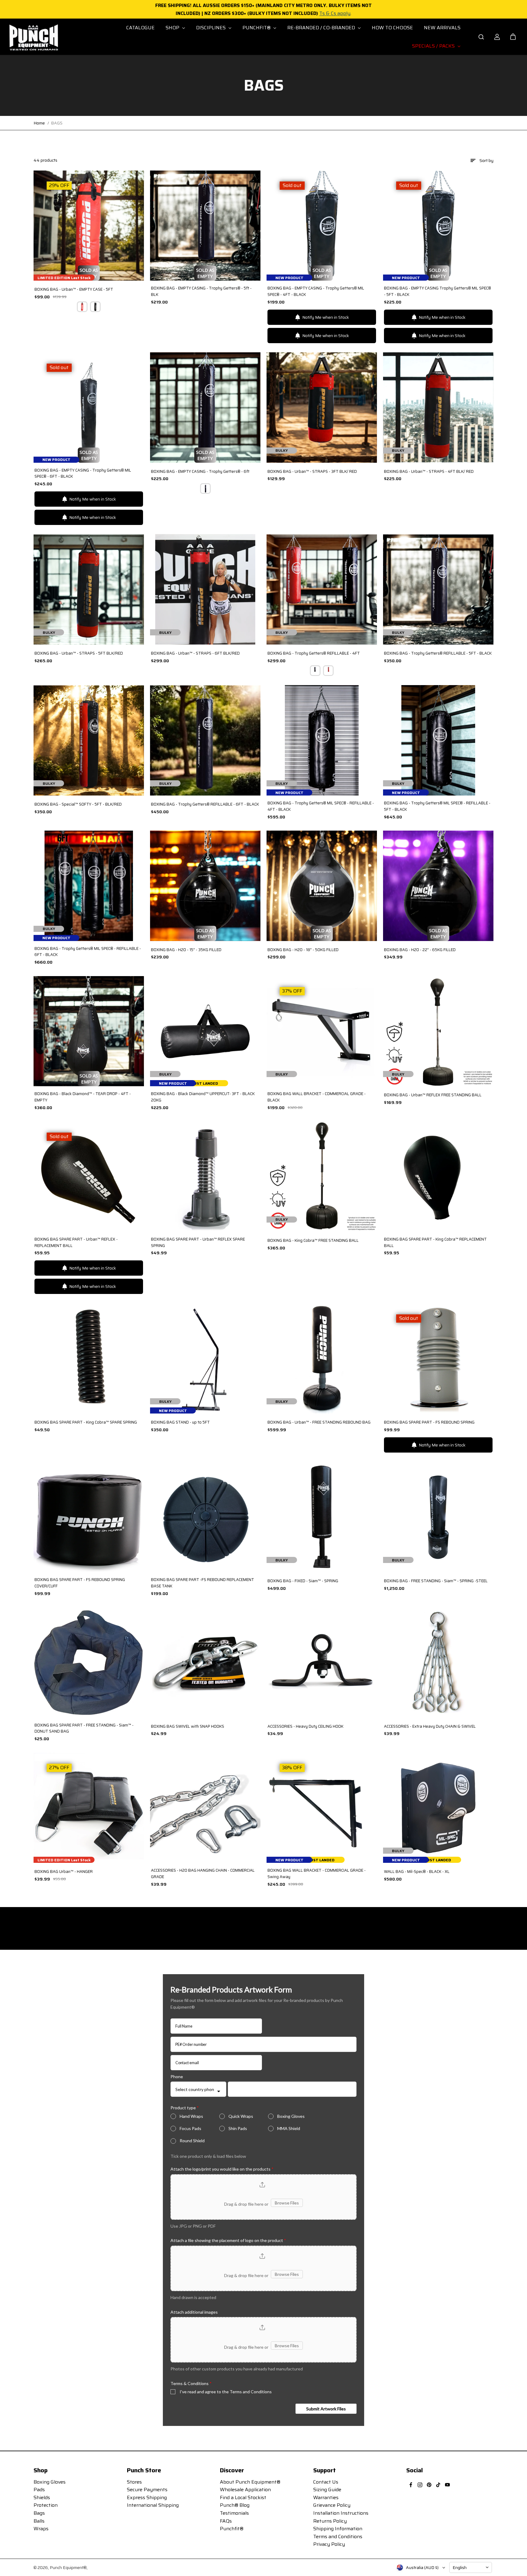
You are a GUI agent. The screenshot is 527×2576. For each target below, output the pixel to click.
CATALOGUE (140, 28)
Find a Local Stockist (243, 2497)
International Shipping (153, 2505)
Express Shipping (147, 2497)
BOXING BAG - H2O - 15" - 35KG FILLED (186, 950)
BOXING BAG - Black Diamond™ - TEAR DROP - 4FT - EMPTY (83, 1097)
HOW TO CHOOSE (392, 28)
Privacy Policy (329, 2544)
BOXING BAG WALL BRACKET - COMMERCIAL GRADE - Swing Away (317, 1874)
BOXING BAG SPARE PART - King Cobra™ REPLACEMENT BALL (435, 1243)
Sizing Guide (327, 2490)
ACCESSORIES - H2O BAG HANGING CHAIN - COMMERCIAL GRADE (203, 1874)
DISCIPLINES (212, 28)
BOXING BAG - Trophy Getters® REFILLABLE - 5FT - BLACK (438, 653)
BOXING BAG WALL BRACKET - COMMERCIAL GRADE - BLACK (317, 1097)
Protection (46, 2505)
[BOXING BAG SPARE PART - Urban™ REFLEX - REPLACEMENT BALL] (89, 1177)
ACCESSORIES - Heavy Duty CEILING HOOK (305, 1726)
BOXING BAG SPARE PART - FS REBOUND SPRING (429, 1422)
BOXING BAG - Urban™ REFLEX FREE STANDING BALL (433, 1095)
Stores (134, 2482)
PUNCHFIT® (257, 28)
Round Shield (192, 2141)
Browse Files (287, 2203)
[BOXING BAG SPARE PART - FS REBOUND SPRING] (438, 1358)
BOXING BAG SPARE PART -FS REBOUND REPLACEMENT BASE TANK (203, 1583)
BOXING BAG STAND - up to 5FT (180, 1422)
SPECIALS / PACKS (434, 46)
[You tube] (447, 2485)
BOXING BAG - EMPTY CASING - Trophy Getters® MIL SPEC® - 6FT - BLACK (83, 474)
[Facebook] (411, 2485)
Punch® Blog (235, 2505)
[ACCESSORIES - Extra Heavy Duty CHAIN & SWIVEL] (438, 1662)
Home (39, 123)
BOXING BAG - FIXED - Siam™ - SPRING (303, 1581)
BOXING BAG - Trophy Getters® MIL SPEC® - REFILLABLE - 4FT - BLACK (321, 806)
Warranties (326, 2497)
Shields (42, 2497)
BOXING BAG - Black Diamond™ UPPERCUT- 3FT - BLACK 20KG (203, 1097)
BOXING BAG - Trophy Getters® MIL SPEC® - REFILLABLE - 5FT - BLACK (437, 806)
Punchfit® (232, 2529)
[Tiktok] (438, 2485)
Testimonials (234, 2513)
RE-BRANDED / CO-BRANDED (322, 28)
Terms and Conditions (338, 2536)
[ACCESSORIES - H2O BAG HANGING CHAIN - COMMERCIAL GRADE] (205, 1808)
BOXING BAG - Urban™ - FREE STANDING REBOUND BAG (319, 1422)
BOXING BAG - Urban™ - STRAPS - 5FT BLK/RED (79, 653)
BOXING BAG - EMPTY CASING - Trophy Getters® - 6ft (200, 472)
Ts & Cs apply (335, 13)
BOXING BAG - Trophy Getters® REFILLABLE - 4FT (314, 653)
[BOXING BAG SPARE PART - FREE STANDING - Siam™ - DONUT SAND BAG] (89, 1662)
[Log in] (497, 37)
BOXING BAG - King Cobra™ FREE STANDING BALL (313, 1241)
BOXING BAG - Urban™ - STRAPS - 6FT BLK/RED (195, 653)
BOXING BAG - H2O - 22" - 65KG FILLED (420, 950)
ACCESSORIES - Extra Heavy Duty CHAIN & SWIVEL (430, 1726)
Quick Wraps (241, 2116)
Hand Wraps (191, 2116)
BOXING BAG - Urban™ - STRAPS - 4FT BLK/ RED (429, 472)
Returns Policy (330, 2521)
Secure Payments (147, 2490)
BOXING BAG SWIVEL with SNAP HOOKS (188, 1726)
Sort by (486, 160)
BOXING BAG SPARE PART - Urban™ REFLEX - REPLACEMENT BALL (76, 1243)
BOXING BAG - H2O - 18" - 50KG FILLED (303, 950)
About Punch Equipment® (250, 2482)
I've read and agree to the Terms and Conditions (226, 2392)
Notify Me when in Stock (326, 317)
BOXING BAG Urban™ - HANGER (64, 1872)
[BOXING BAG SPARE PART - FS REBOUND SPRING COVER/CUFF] (89, 1517)
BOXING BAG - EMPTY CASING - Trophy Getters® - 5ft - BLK (201, 291)
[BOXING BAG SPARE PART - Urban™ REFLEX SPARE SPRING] (205, 1177)
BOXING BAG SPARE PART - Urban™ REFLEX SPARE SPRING (198, 1243)
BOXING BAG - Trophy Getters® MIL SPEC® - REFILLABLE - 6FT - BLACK (88, 952)
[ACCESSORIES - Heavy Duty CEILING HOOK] (322, 1662)
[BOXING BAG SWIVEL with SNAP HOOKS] (205, 1662)
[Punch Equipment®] (33, 37)
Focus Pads (190, 2128)
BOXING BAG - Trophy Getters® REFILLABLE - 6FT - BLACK (205, 804)
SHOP (173, 28)
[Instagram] (420, 2485)
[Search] (481, 37)
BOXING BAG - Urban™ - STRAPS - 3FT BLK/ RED (312, 472)
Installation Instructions (341, 2513)
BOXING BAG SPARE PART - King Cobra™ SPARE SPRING (86, 1422)
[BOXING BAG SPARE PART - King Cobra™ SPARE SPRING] (89, 1358)
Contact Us (326, 2482)
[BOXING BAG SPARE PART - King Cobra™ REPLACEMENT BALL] (438, 1177)
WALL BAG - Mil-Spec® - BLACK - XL (417, 1872)
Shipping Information (338, 2529)
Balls (39, 2521)
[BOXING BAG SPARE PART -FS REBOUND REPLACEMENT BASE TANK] (205, 1517)
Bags (39, 2513)
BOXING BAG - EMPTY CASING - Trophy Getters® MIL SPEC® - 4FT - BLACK (316, 291)
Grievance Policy (332, 2505)
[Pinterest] (429, 2485)
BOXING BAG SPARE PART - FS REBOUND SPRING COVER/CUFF (80, 1583)
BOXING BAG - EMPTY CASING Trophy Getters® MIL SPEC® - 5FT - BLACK (437, 291)
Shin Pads (238, 2128)
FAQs (226, 2521)
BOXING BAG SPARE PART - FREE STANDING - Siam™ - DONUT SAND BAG (84, 1728)
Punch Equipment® (68, 2567)
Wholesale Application (245, 2490)
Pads (39, 2490)
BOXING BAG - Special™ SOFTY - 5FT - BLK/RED (78, 804)
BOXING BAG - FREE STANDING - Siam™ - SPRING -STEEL (436, 1581)
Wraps (41, 2529)
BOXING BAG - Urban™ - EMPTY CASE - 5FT (74, 289)
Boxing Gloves (291, 2116)
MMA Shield (289, 2128)
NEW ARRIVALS (442, 28)
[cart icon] (513, 37)
